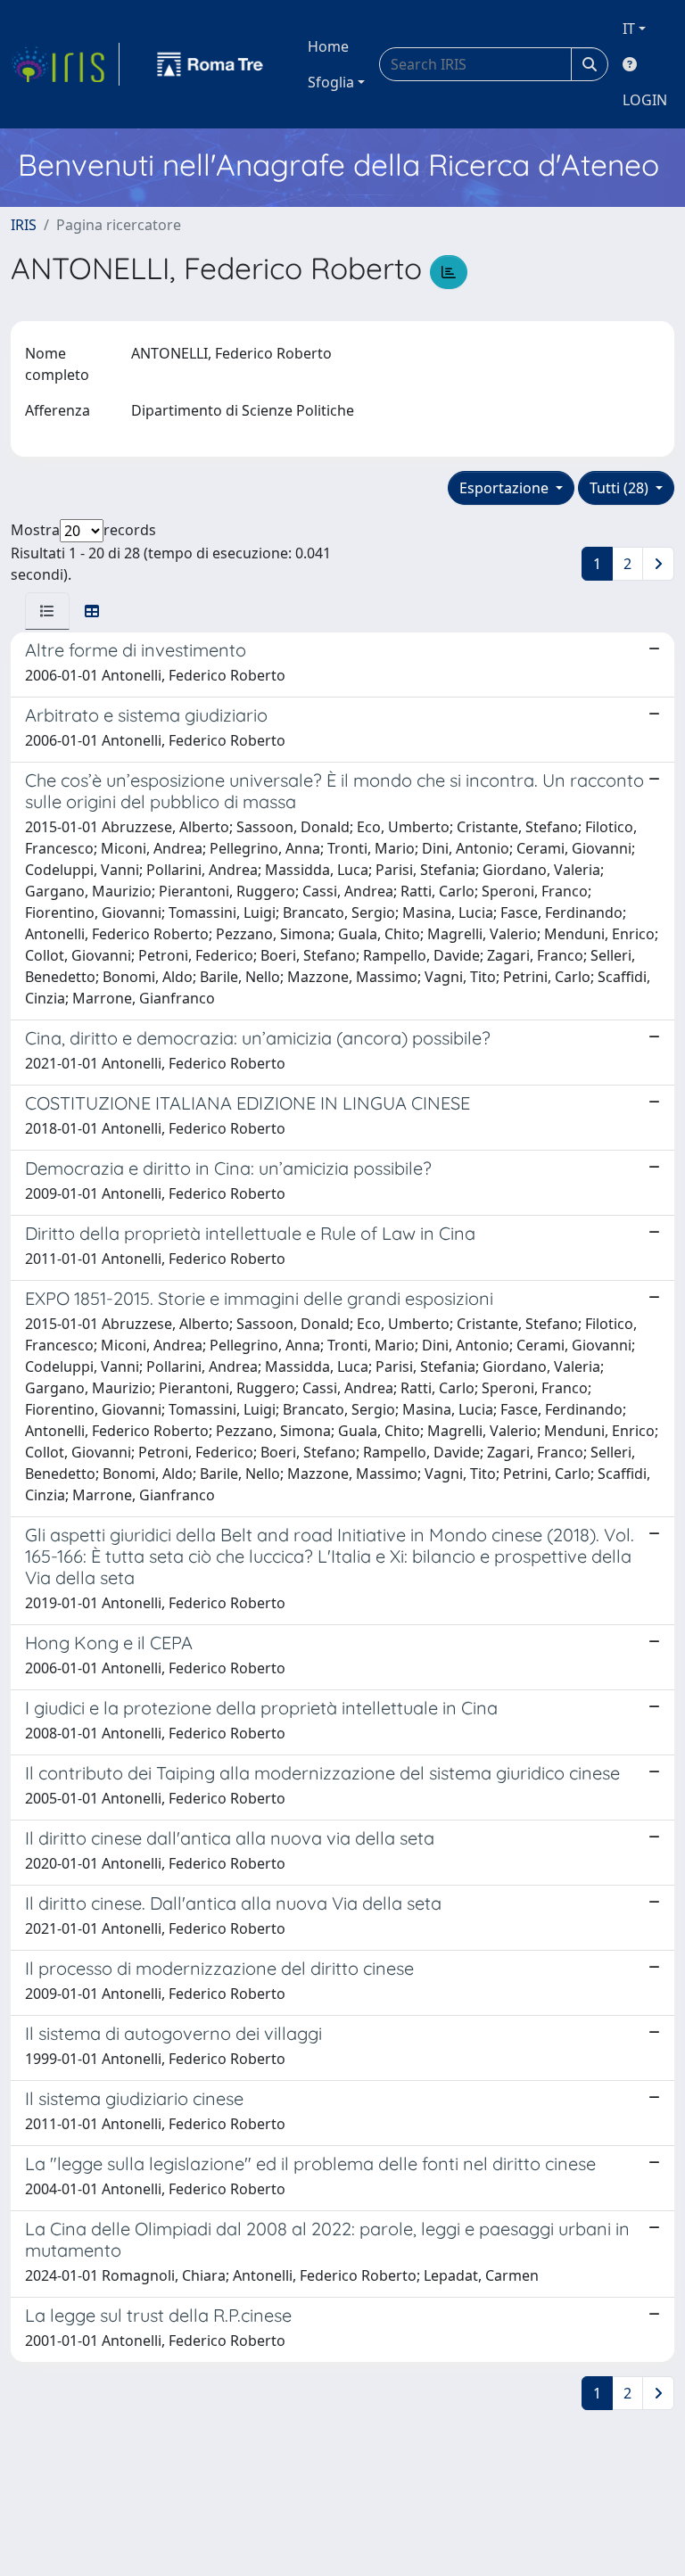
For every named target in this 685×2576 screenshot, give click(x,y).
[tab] (47, 611)
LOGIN (645, 100)
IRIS (24, 225)
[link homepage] (65, 64)
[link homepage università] (210, 64)
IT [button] (629, 29)
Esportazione (506, 488)
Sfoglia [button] (331, 82)
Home (328, 46)
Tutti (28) (621, 488)
